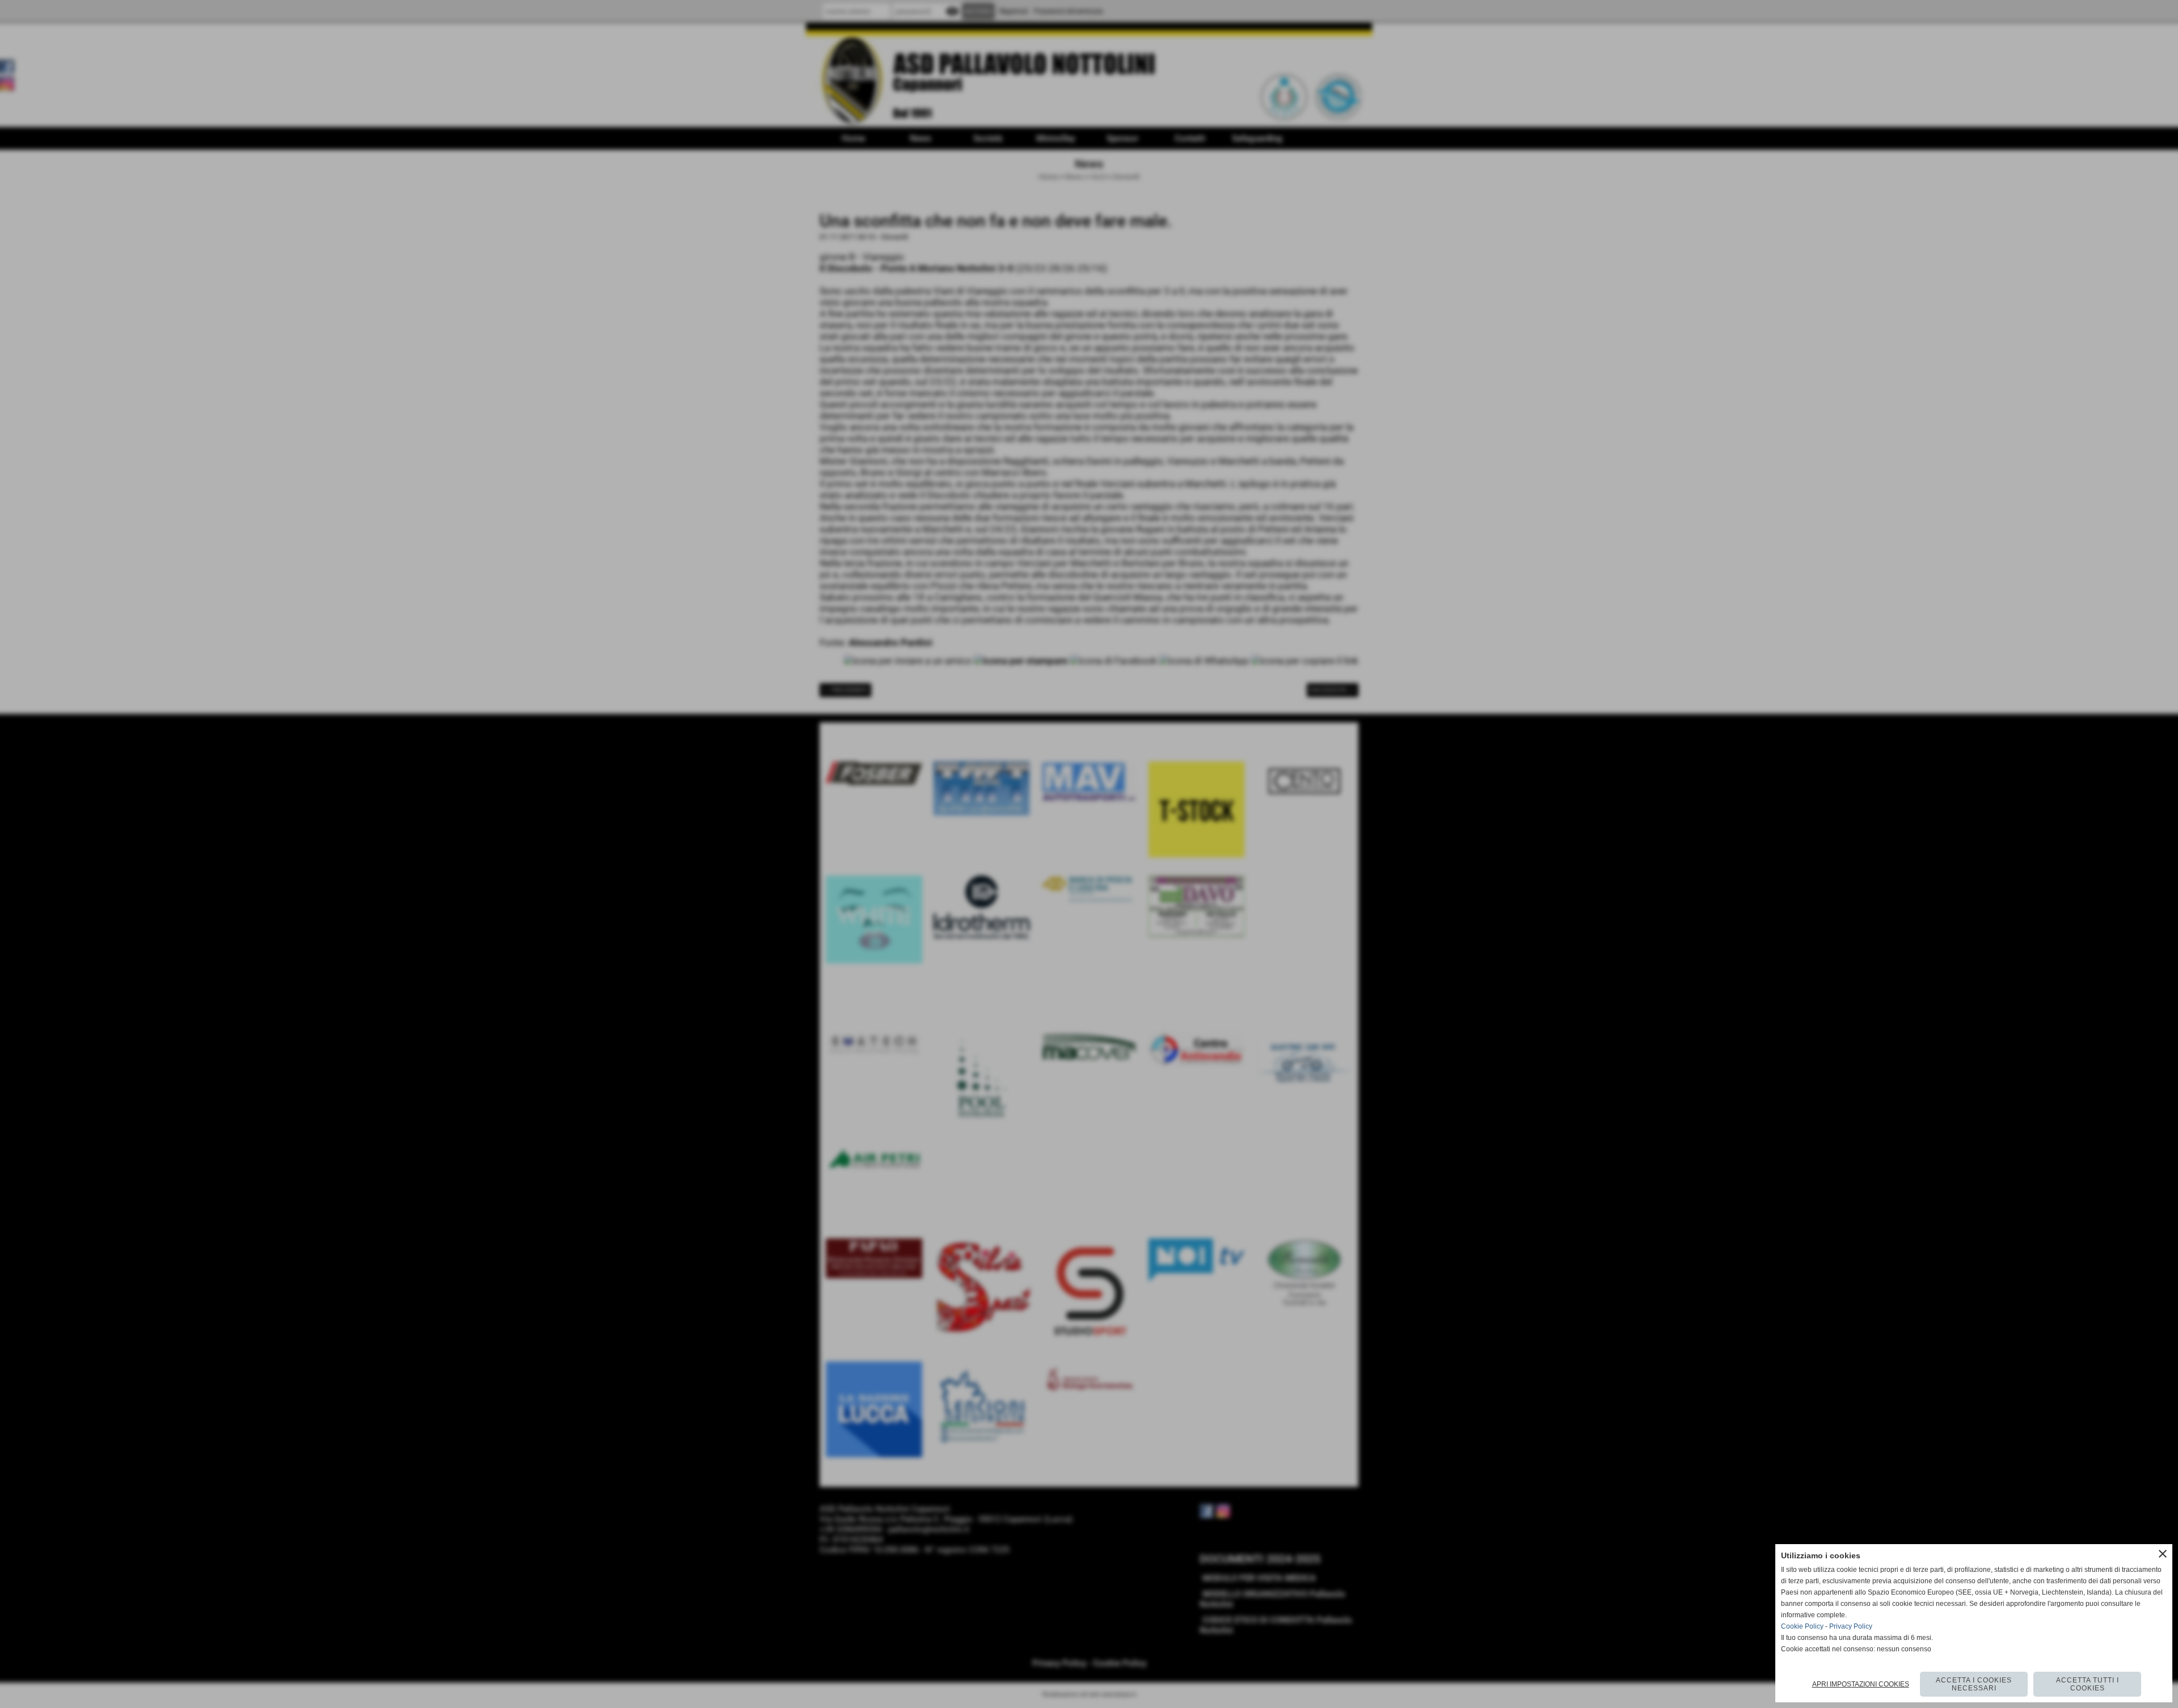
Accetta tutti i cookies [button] (2088, 1684)
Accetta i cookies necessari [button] (1974, 1684)
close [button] (2163, 1554)
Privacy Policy (1851, 1626)
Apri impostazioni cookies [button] (1861, 1684)
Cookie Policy (1802, 1626)
